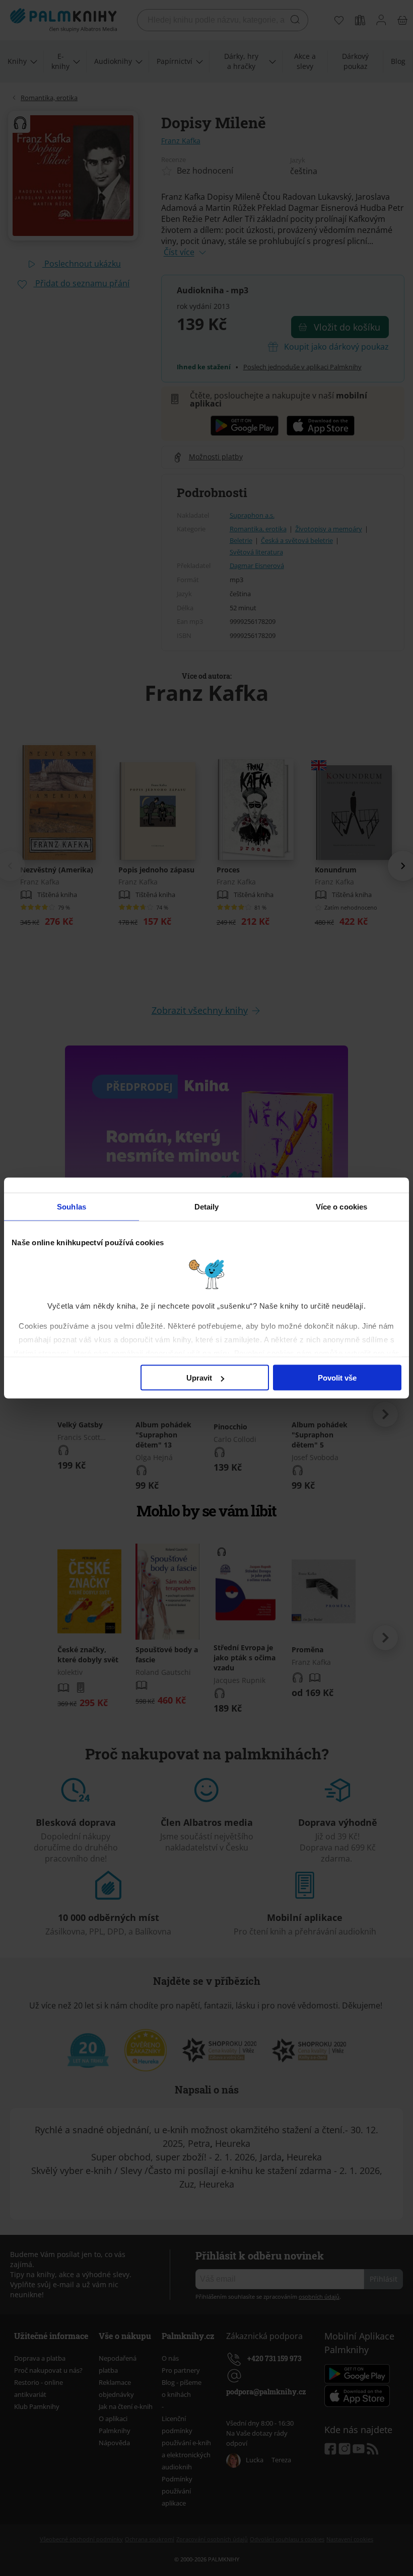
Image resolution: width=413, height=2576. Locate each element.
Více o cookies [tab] (341, 1207)
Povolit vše (337, 1378)
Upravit (199, 1378)
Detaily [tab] (207, 1207)
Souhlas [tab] (72, 1207)
